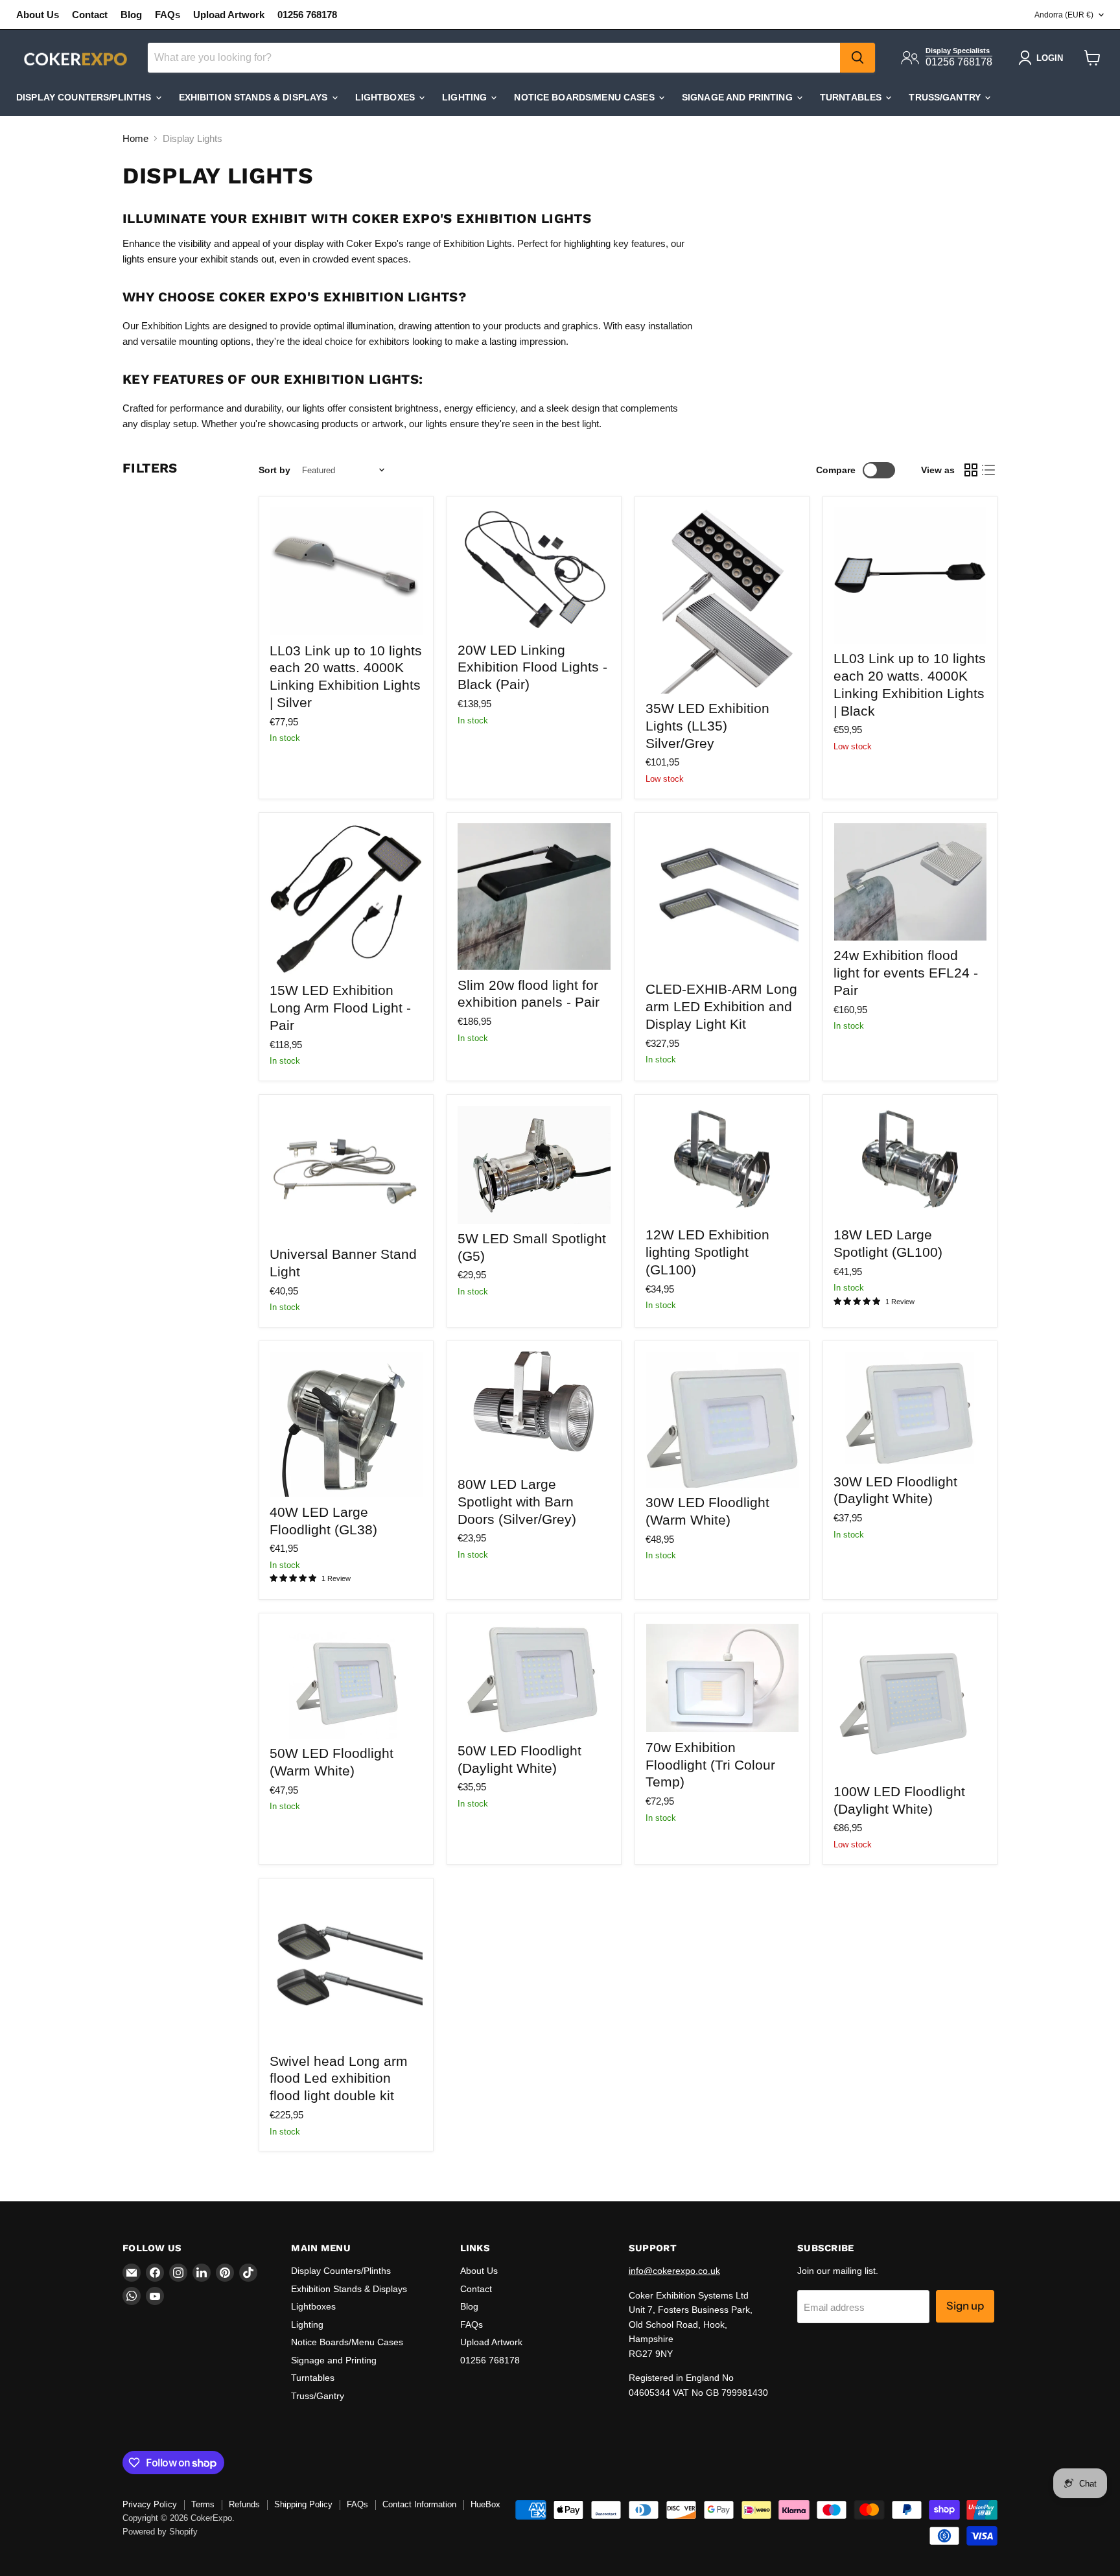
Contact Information (419, 2504)
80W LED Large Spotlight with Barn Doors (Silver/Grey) (517, 1502)
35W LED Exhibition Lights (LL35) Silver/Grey (707, 726)
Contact (90, 15)
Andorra (1064, 15)
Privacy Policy (150, 2504)
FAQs (168, 15)
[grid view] (971, 470)
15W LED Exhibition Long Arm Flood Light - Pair (340, 1008)
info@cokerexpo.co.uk (674, 2271)
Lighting (466, 97)
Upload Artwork (229, 15)
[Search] (857, 58)
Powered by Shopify (160, 2532)
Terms (203, 2504)
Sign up (965, 2306)
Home (135, 138)
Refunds (244, 2504)
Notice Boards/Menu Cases (586, 97)
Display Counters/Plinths (85, 97)
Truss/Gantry (946, 97)
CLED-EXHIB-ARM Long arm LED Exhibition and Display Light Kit (721, 1006)
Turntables (852, 97)
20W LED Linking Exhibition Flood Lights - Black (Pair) (532, 667)
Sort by (274, 470)
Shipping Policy (303, 2504)
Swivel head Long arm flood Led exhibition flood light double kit (339, 2078)
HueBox (485, 2504)
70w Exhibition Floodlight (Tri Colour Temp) (710, 1765)
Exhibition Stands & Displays (255, 97)
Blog (131, 15)
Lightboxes (387, 97)
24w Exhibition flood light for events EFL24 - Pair (906, 973)
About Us (38, 15)
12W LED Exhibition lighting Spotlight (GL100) (707, 1252)
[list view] (989, 470)
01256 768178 (307, 15)
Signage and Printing (739, 97)
